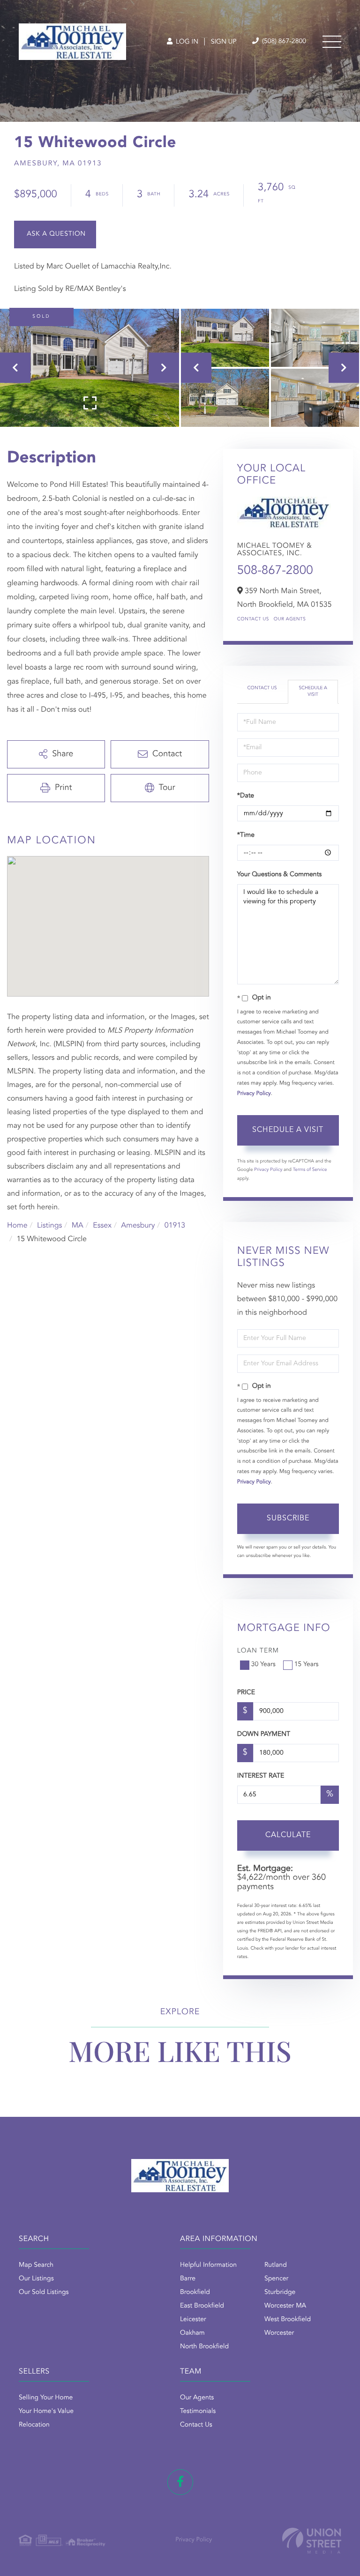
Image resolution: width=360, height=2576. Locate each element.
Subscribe (288, 1519)
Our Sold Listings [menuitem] (44, 2293)
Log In (186, 42)
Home (17, 1226)
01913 (175, 1226)
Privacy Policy (254, 1094)
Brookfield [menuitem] (195, 2293)
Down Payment (264, 1735)
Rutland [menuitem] (276, 2265)
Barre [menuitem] (188, 2279)
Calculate (288, 1835)
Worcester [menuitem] (279, 2333)
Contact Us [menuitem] (196, 2425)
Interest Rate (261, 1776)
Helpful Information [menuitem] (208, 2265)
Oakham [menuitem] (192, 2333)
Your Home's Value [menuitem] (46, 2412)
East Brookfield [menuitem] (202, 2306)
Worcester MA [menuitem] (285, 2306)
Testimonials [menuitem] (198, 2412)
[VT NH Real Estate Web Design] (312, 2541)
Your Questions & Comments (279, 875)
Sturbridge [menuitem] (280, 2293)
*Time (246, 835)
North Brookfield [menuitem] (204, 2347)
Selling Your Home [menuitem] (46, 2398)
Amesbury (138, 1226)
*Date (246, 796)
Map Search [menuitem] (36, 2265)
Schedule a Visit (313, 692)
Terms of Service (310, 1170)
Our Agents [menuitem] (197, 2398)
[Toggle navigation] (332, 42)
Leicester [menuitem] (193, 2320)
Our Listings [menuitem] (36, 2279)
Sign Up (224, 42)
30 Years (263, 1665)
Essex (102, 1226)
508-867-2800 (275, 571)
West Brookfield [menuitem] (288, 2320)
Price (246, 1693)
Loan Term (258, 1651)
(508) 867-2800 (283, 42)
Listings (49, 1226)
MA (78, 1226)
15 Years (307, 1665)
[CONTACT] (55, 235)
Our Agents (290, 619)
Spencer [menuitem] (276, 2279)
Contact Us (253, 619)
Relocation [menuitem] (34, 2425)
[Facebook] (180, 2482)
